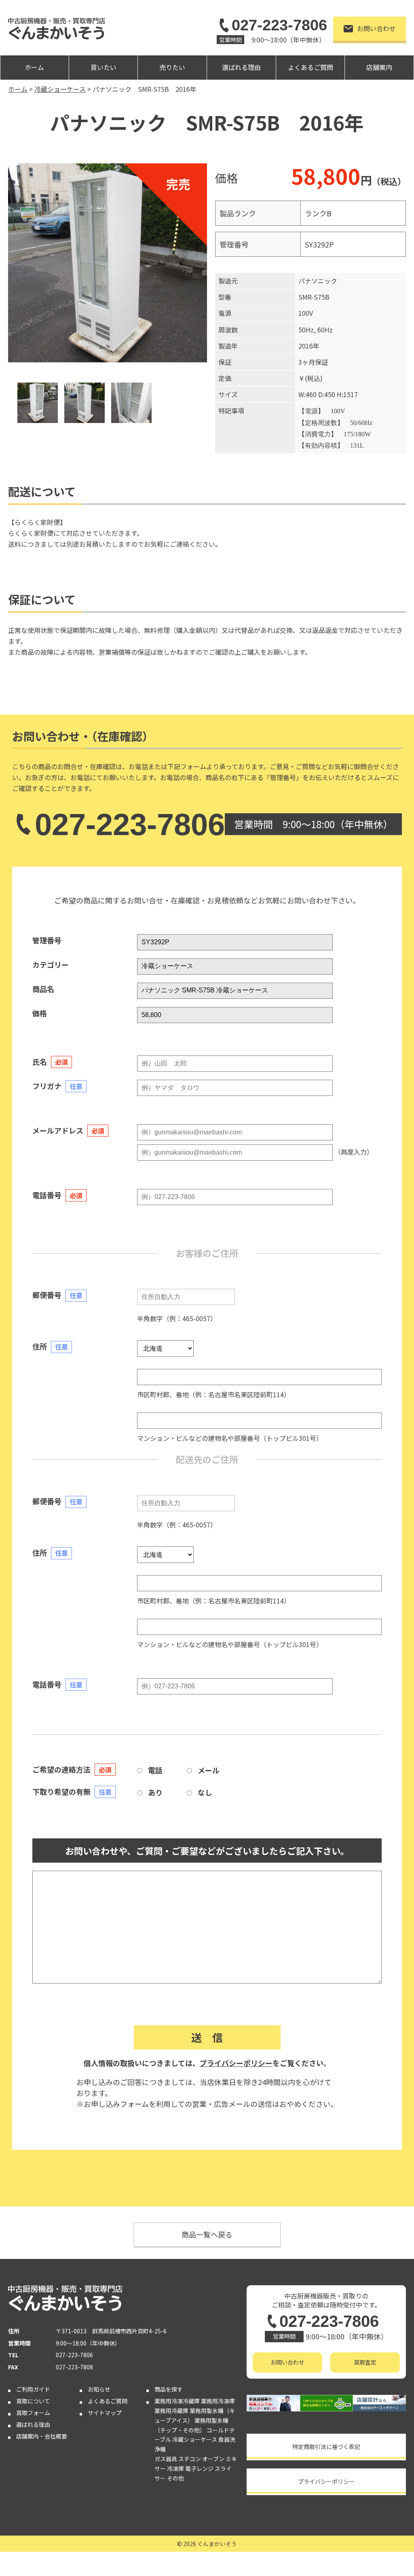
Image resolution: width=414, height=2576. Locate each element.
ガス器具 (166, 2459)
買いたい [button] (103, 67)
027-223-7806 (279, 25)
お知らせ (99, 2389)
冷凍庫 (175, 2468)
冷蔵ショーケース (195, 2439)
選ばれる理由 (241, 67)
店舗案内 (379, 67)
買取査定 (365, 2362)
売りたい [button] (172, 67)
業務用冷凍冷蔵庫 (177, 2401)
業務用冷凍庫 (218, 2401)
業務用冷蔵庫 (171, 2411)
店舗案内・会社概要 (42, 2436)
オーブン (213, 2459)
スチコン (190, 2459)
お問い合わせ (376, 28)
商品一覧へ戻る (207, 2234)
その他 (175, 2478)
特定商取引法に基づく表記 (326, 2447)
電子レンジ (199, 2468)
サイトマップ (105, 2413)
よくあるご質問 (310, 67)
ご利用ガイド (33, 2389)
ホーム (34, 67)
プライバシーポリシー (236, 2063)
